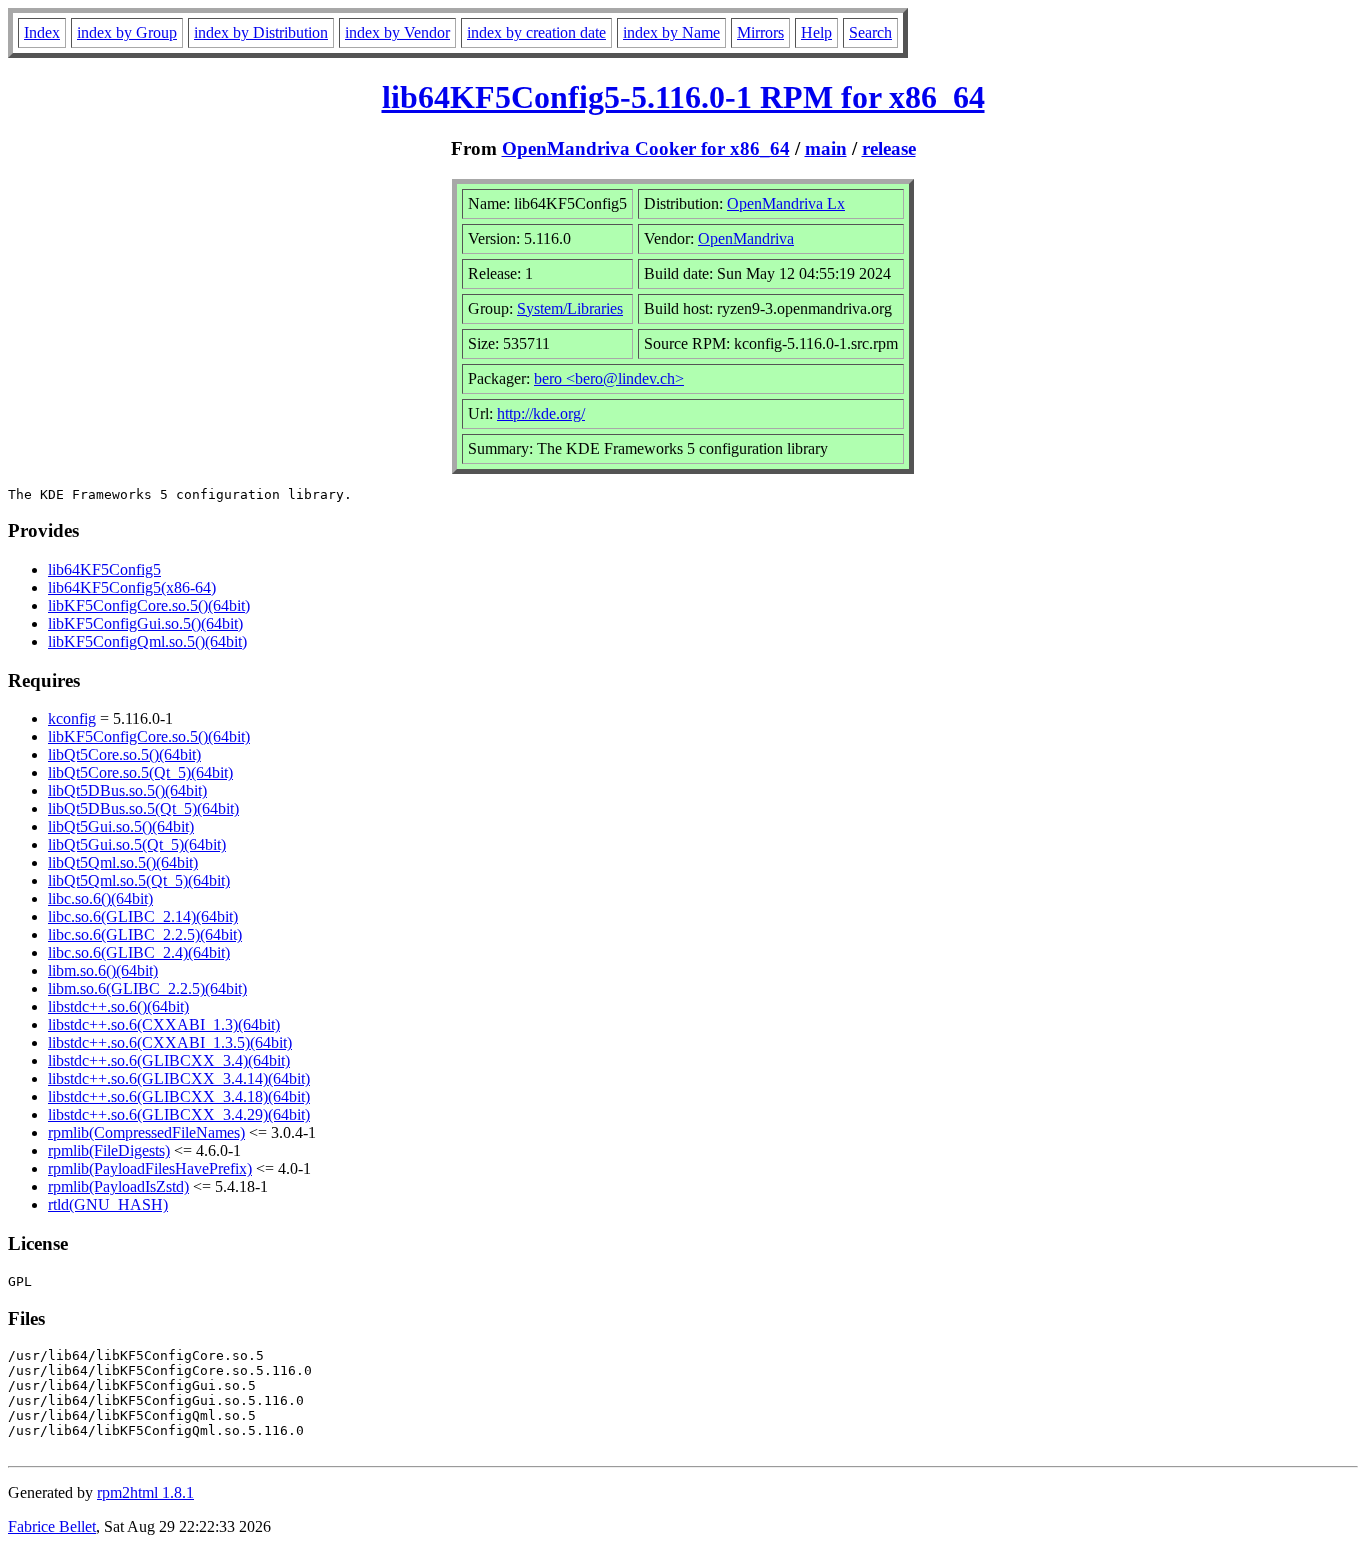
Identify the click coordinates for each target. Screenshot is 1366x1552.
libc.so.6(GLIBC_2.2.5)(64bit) (145, 934)
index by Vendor (397, 32)
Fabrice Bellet (52, 1526)
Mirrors (760, 32)
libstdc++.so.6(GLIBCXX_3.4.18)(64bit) (179, 1096)
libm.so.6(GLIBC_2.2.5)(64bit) (147, 988)
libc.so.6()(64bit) (100, 898)
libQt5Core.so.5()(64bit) (124, 754)
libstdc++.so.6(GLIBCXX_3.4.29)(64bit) (179, 1114)
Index (42, 32)
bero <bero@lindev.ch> (609, 378)
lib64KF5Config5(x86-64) (132, 587)
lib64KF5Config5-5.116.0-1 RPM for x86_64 (683, 97)
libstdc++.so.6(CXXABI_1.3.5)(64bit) (170, 1042)
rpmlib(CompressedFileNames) (146, 1132)
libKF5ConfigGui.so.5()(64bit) (145, 623)
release (889, 148)
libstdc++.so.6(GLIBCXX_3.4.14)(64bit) (179, 1078)
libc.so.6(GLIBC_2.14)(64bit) (143, 916)
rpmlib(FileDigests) (109, 1150)
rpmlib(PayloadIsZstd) (118, 1186)
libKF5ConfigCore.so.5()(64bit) (149, 605)
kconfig (72, 718)
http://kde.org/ (541, 413)
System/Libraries (570, 308)
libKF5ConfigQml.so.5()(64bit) (147, 641)
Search (870, 32)
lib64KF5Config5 (104, 569)
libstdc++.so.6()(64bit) (118, 1006)
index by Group (127, 32)
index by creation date (536, 32)
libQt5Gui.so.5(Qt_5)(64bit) (137, 844)
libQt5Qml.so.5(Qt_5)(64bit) (139, 880)
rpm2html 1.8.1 (145, 1492)
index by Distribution (261, 32)
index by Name (671, 32)
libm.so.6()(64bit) (103, 970)
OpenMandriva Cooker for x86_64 (646, 148)
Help (816, 32)
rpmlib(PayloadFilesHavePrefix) (150, 1168)
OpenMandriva (746, 238)
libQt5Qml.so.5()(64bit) (123, 862)
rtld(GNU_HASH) (108, 1204)
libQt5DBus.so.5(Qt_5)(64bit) (143, 808)
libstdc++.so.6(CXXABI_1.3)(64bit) (164, 1024)
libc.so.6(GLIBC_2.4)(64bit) (139, 952)
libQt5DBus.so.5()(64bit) (127, 790)
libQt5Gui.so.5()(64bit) (121, 826)
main (826, 148)
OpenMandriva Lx (786, 203)
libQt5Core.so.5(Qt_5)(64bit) (140, 772)
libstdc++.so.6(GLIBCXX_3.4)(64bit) (169, 1060)
